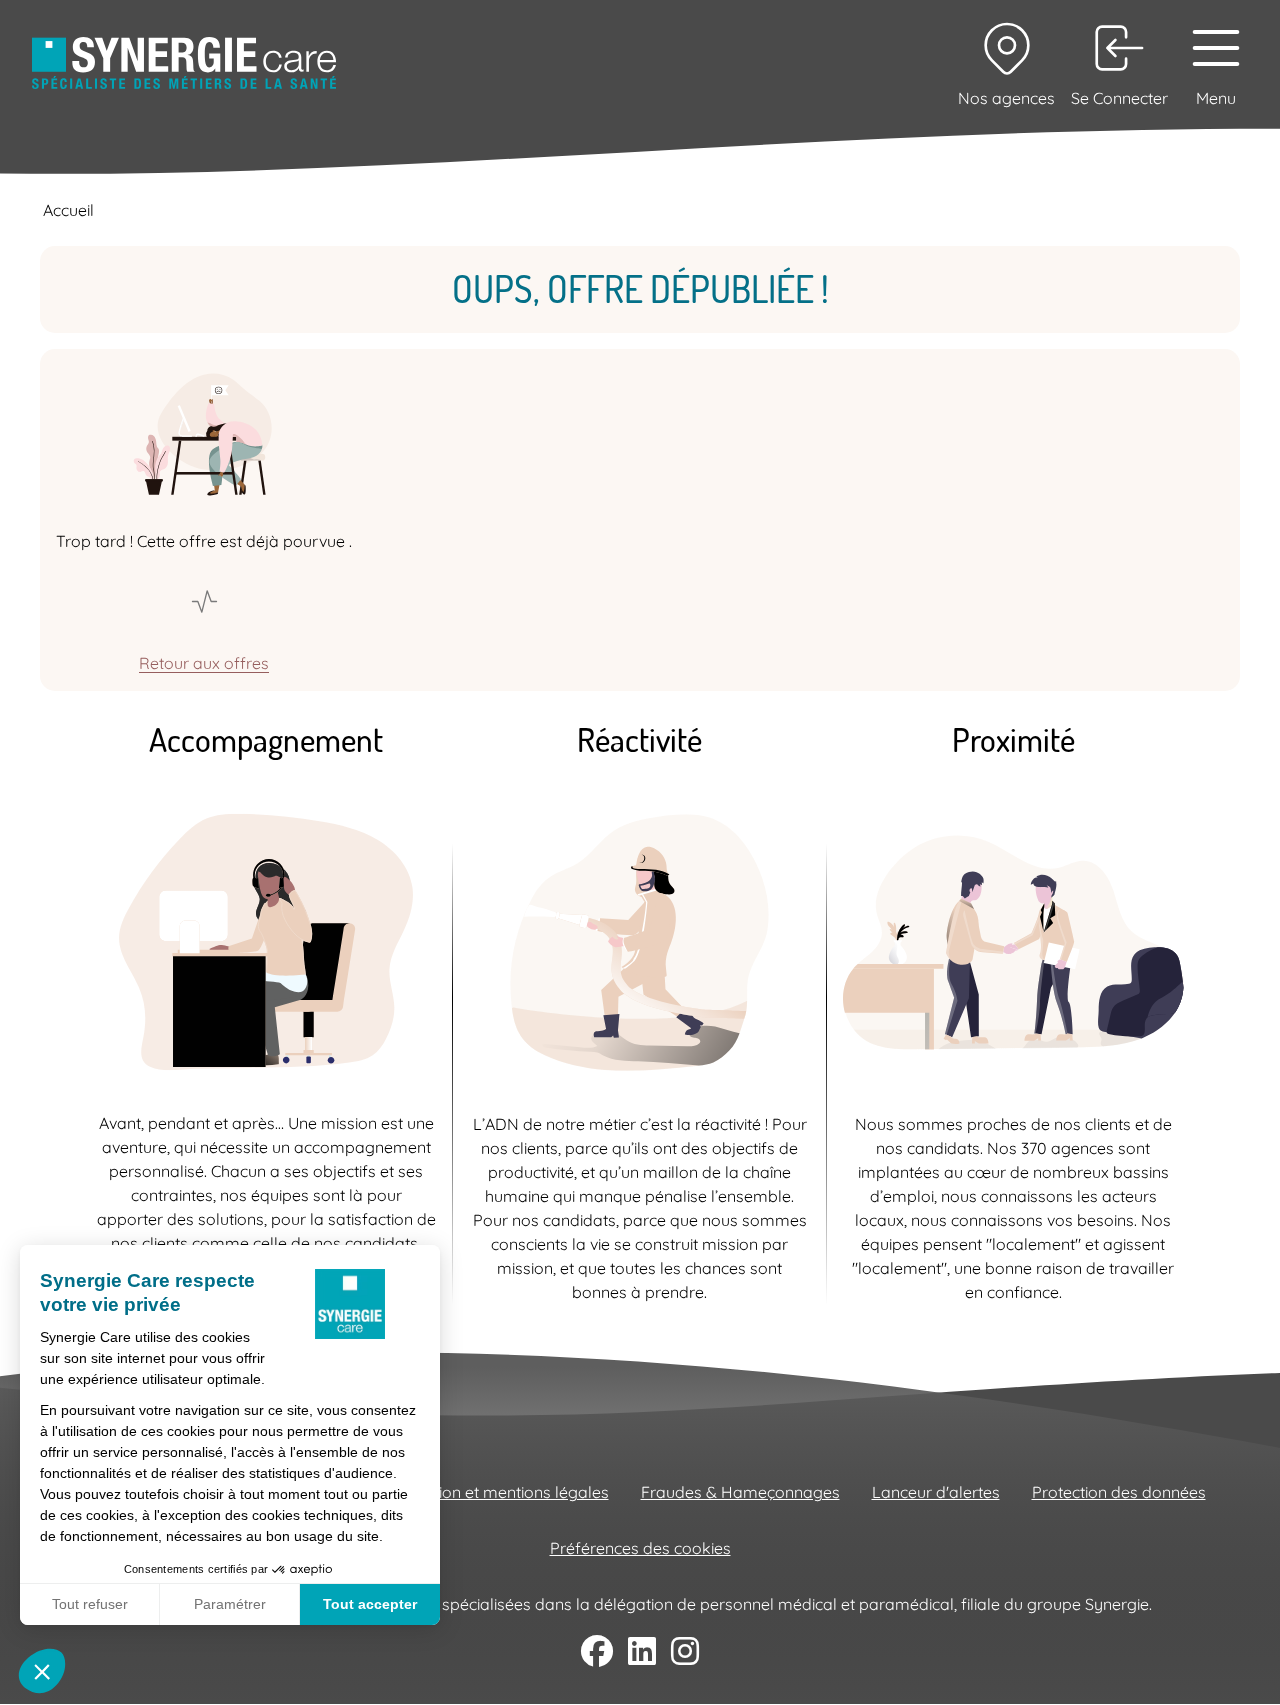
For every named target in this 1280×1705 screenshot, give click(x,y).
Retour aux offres (204, 663)
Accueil (68, 210)
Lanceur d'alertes (936, 1492)
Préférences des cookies (640, 1548)
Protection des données (1119, 1492)
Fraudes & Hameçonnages (740, 1492)
